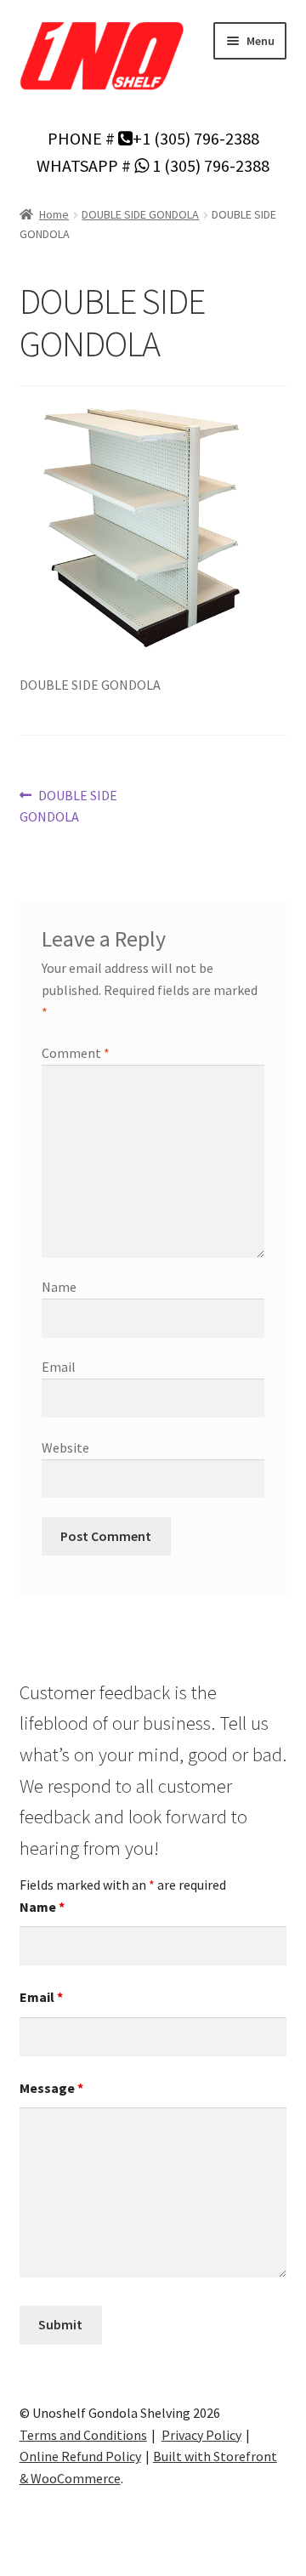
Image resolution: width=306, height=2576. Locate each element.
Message (51, 2088)
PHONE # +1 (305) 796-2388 (153, 138)
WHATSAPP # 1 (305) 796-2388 (153, 165)
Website (65, 1447)
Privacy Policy (201, 2435)
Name (59, 1287)
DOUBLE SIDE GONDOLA (140, 214)
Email (59, 1367)
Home (54, 214)
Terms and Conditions (83, 2435)
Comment (76, 1053)
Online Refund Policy (80, 2456)
